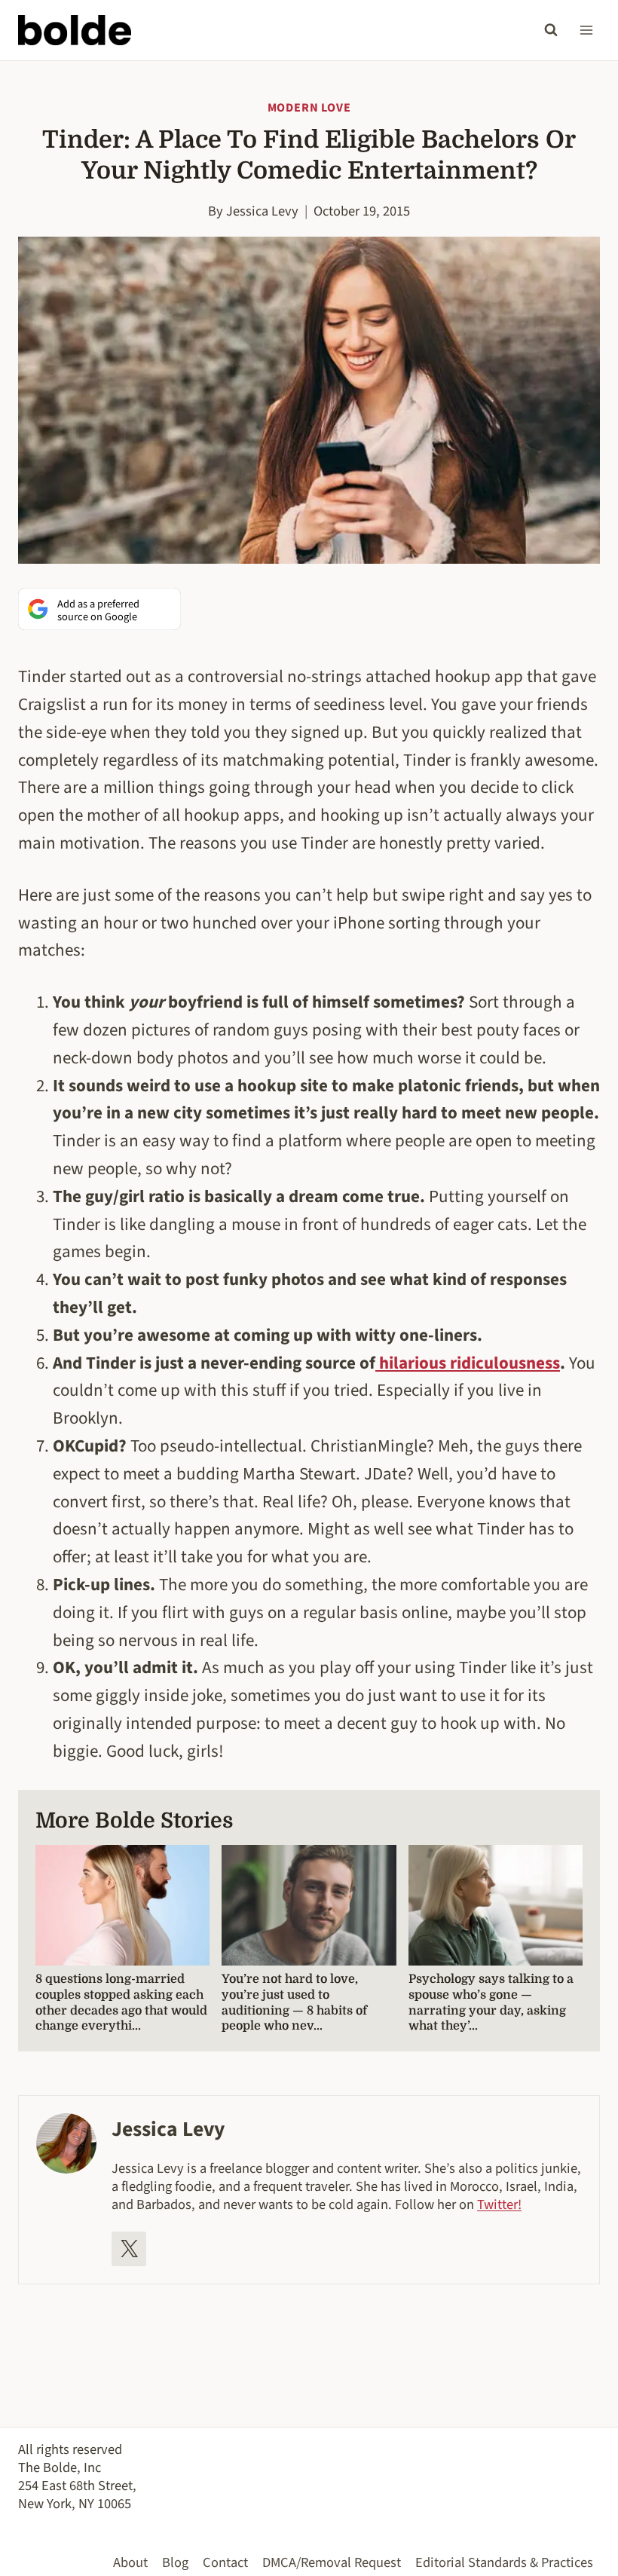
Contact (225, 2562)
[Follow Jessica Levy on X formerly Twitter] (129, 2249)
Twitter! (499, 2204)
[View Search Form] (551, 30)
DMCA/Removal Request (332, 2562)
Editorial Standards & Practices (504, 2562)
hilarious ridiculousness (468, 1363)
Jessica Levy (262, 211)
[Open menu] (586, 30)
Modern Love (309, 108)
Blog (175, 2562)
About (130, 2562)
